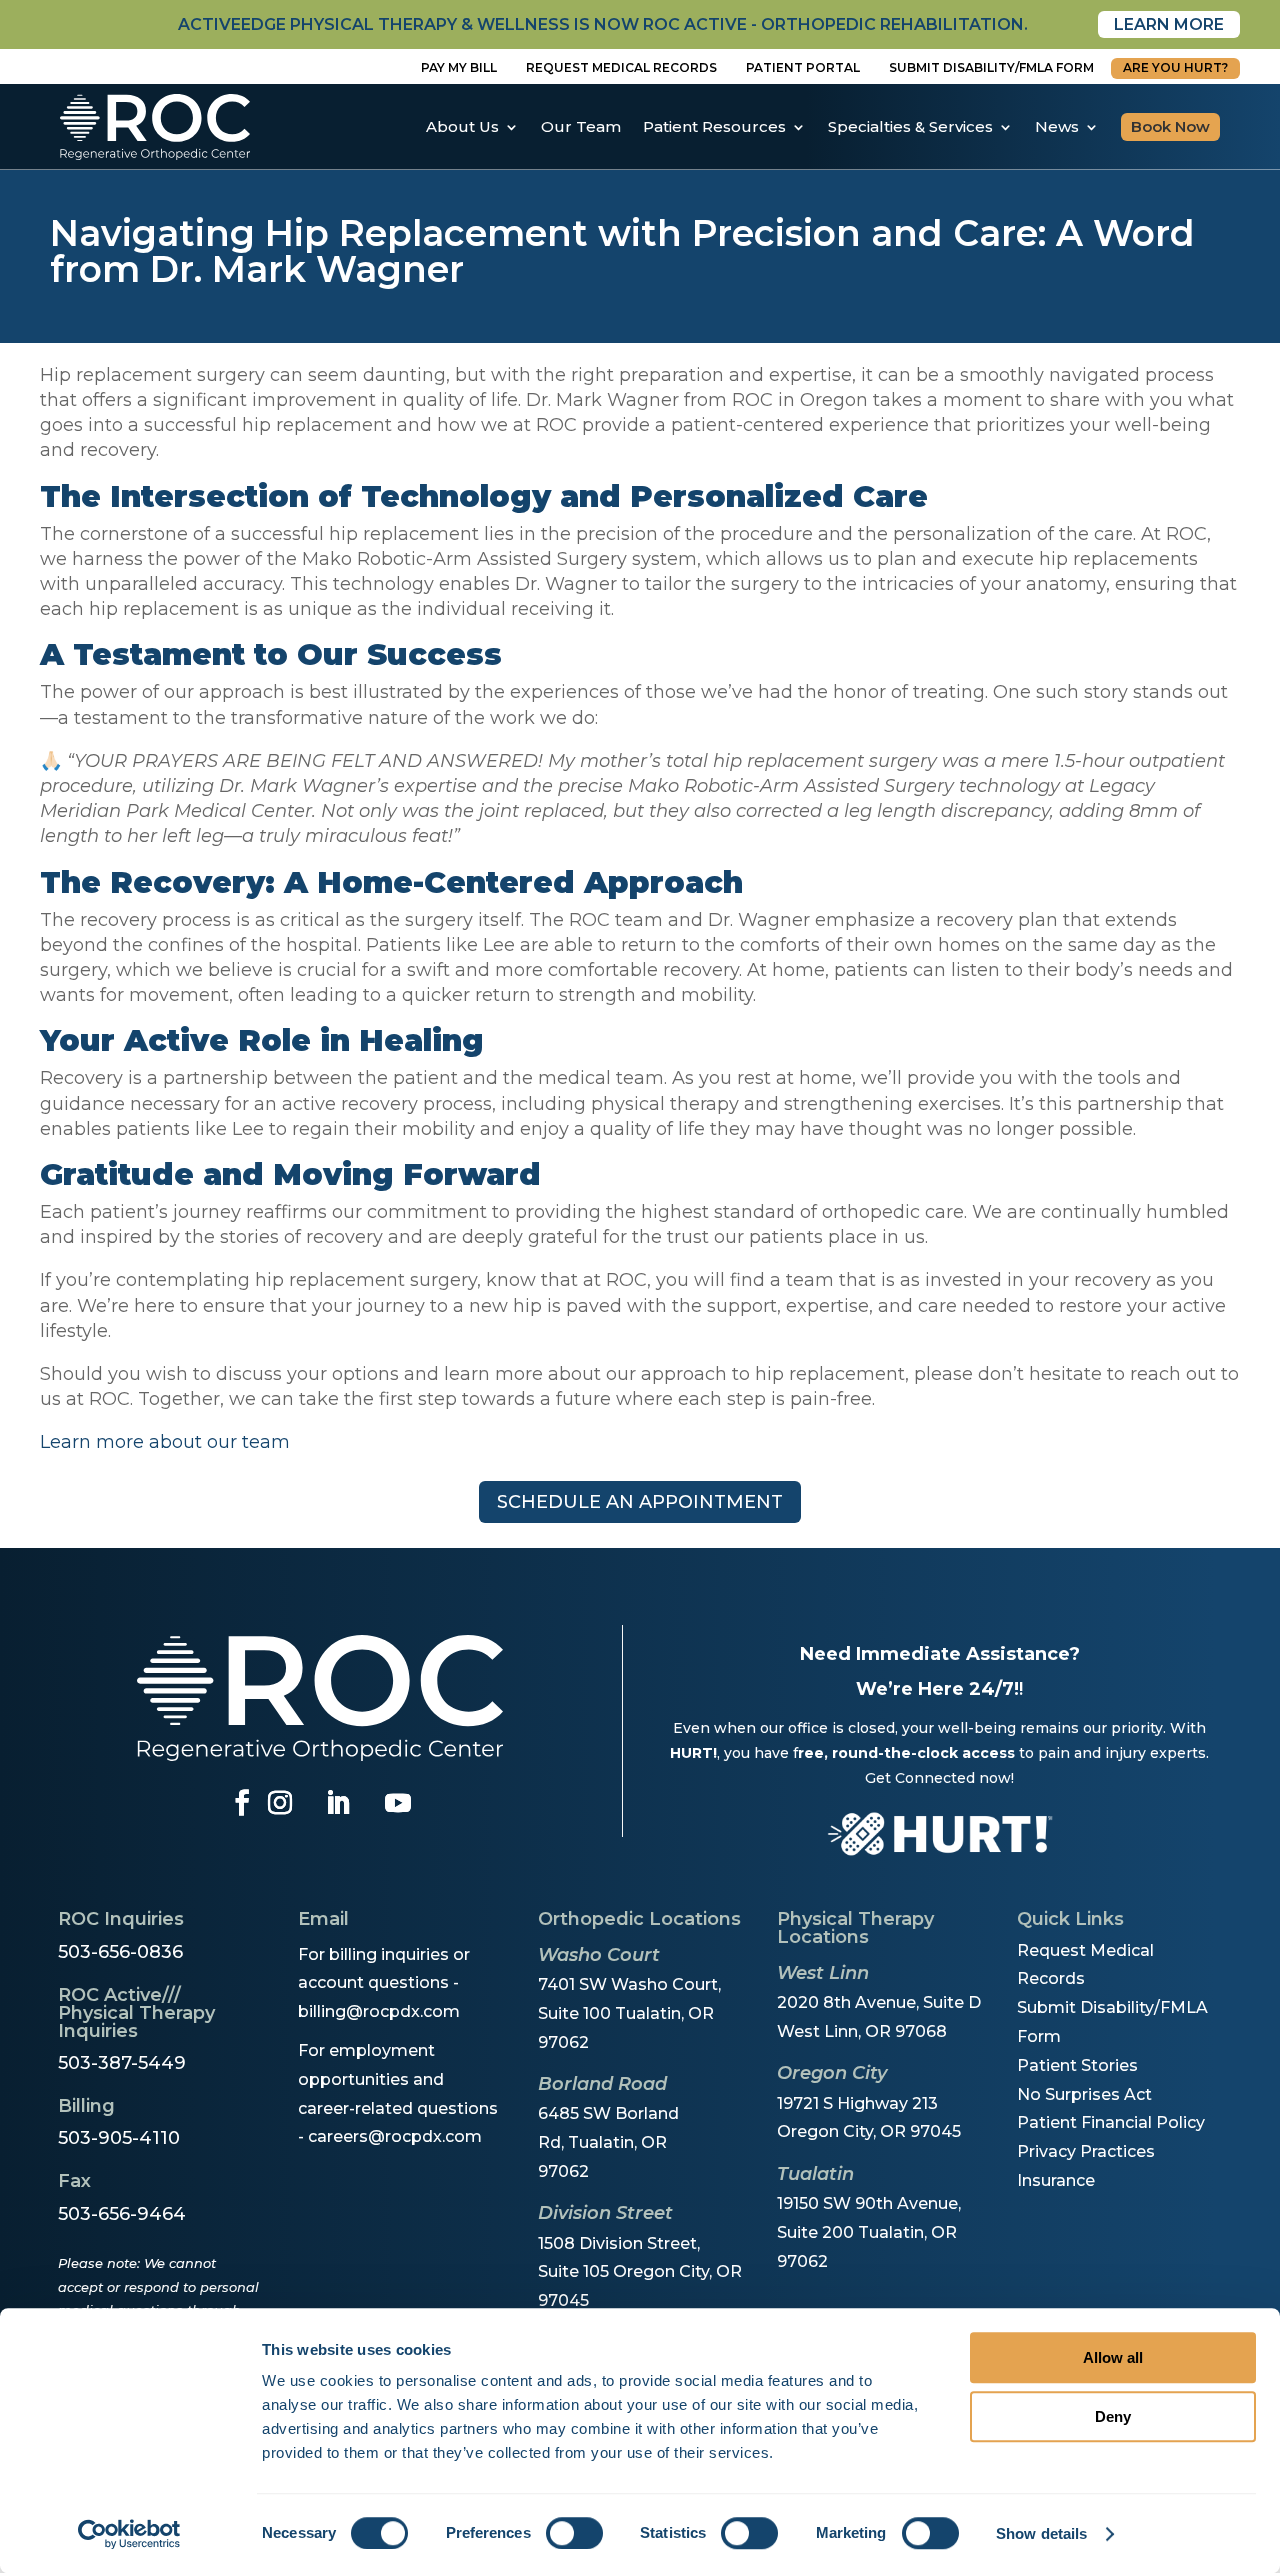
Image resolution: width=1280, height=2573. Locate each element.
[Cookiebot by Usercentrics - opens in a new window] (129, 2534)
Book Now (1170, 126)
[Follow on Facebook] (242, 1803)
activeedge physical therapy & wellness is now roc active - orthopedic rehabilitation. (603, 24)
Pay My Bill (459, 67)
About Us (462, 126)
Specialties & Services (910, 126)
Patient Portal (803, 67)
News (1057, 126)
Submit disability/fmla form (991, 67)
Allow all (1113, 2357)
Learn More (1169, 24)
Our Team (581, 126)
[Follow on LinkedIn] (338, 1803)
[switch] (574, 2533)
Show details (1041, 2533)
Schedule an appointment (640, 1502)
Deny (1113, 2416)
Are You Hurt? (1175, 67)
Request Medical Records (621, 67)
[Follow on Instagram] (280, 1803)
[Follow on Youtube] (398, 1803)
